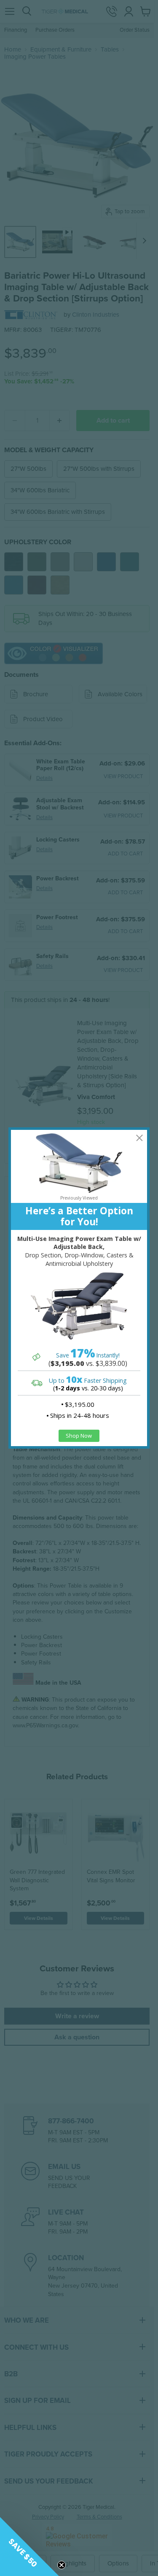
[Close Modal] (139, 1138)
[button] (29, 2546)
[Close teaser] (62, 2565)
